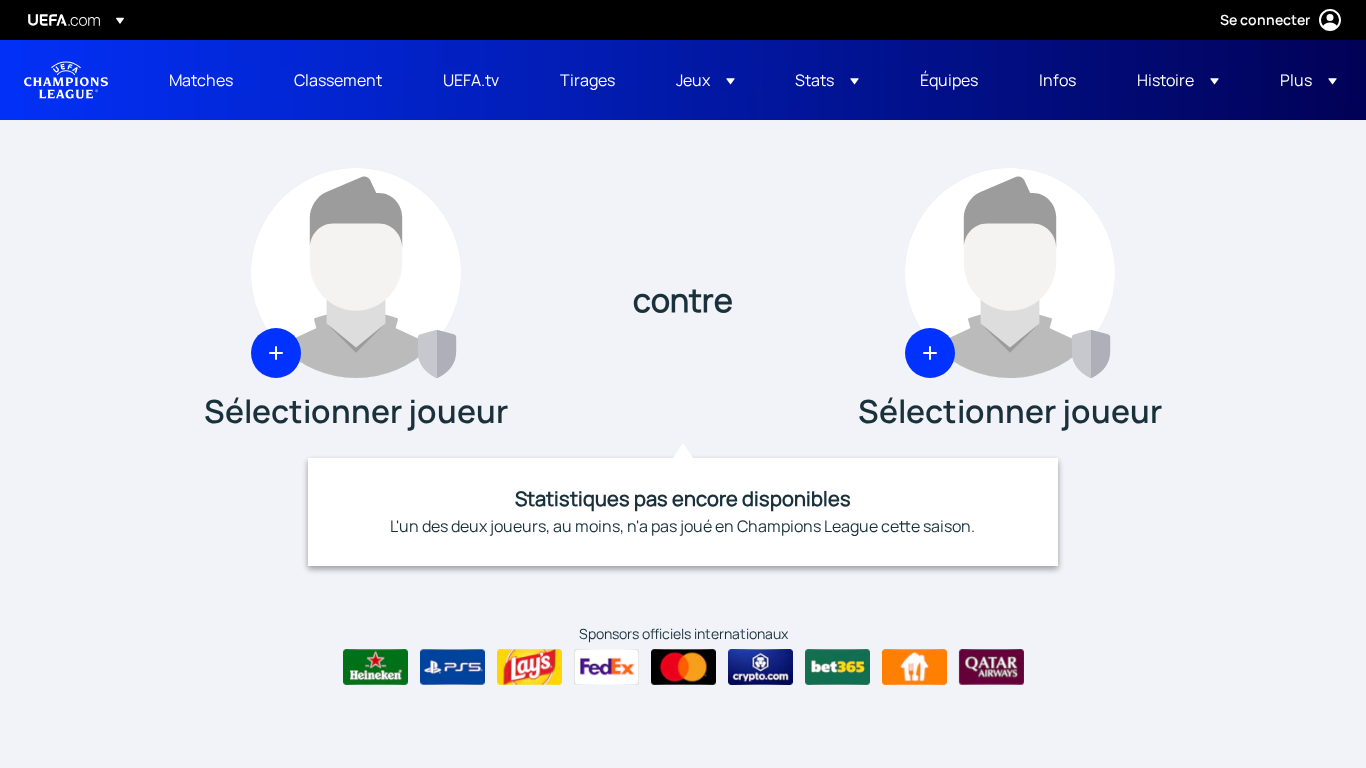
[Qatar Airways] (991, 667)
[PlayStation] (452, 667)
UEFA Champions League (66, 80)
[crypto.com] (760, 667)
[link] (201, 80)
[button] (705, 80)
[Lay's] (529, 667)
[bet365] (837, 667)
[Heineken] (375, 667)
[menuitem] (206, 80)
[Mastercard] (683, 667)
